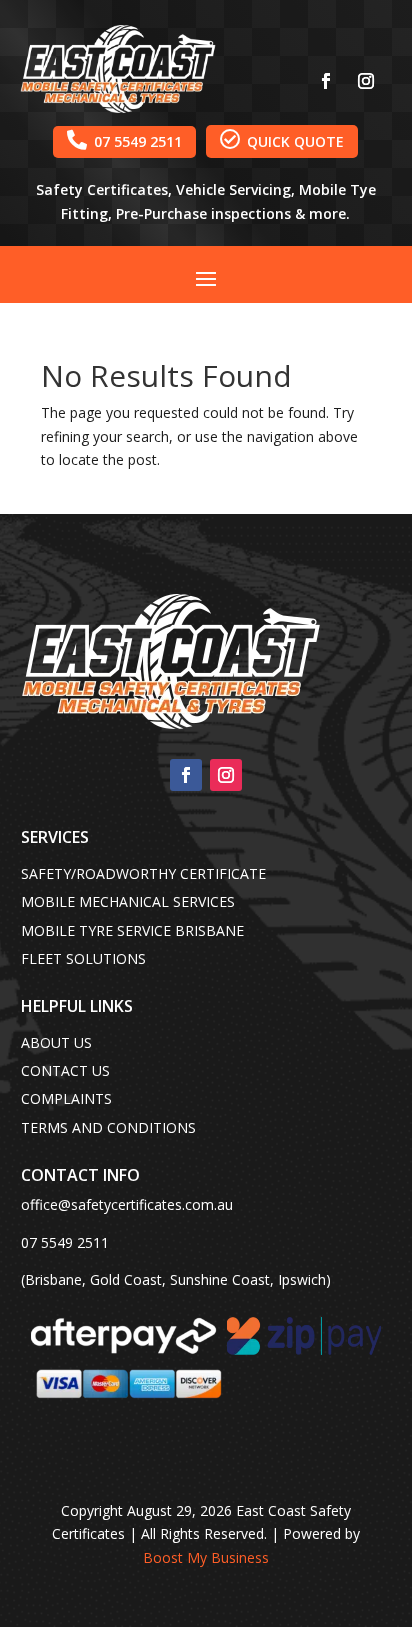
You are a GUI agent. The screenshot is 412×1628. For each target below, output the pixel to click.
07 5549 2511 (124, 140)
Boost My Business (206, 1557)
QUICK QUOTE (282, 140)
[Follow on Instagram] (366, 81)
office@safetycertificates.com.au (127, 1204)
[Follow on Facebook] (326, 81)
